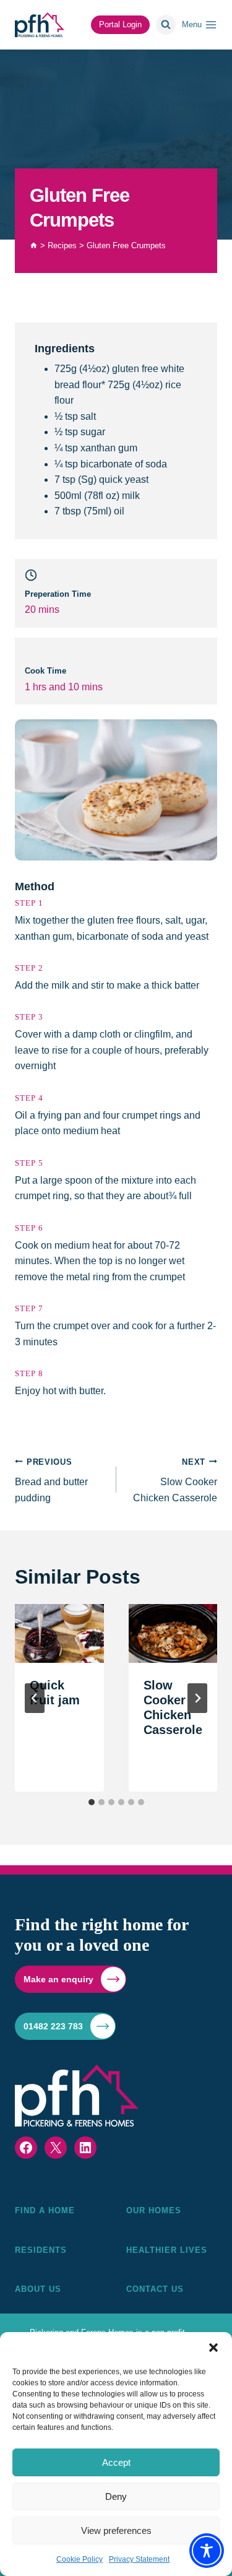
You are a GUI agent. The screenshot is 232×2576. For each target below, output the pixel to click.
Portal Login (120, 24)
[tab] (92, 1802)
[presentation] (59, 1634)
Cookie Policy (79, 2559)
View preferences (116, 2530)
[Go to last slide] (35, 1698)
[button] (213, 2348)
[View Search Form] (166, 25)
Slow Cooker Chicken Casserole (175, 1480)
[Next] (197, 1698)
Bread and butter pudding (51, 1480)
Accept (116, 2462)
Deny (116, 2496)
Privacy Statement (139, 2559)
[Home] (34, 245)
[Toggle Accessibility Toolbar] (207, 2551)
